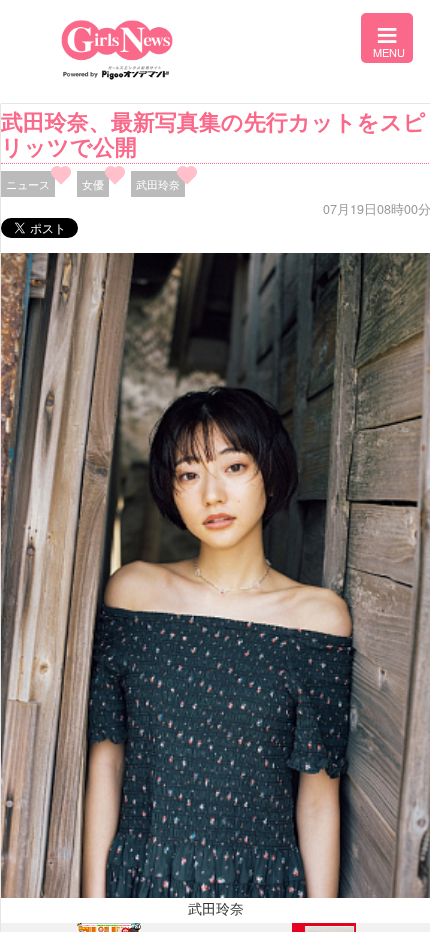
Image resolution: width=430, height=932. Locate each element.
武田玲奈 (158, 184)
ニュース (28, 184)
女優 (93, 184)
